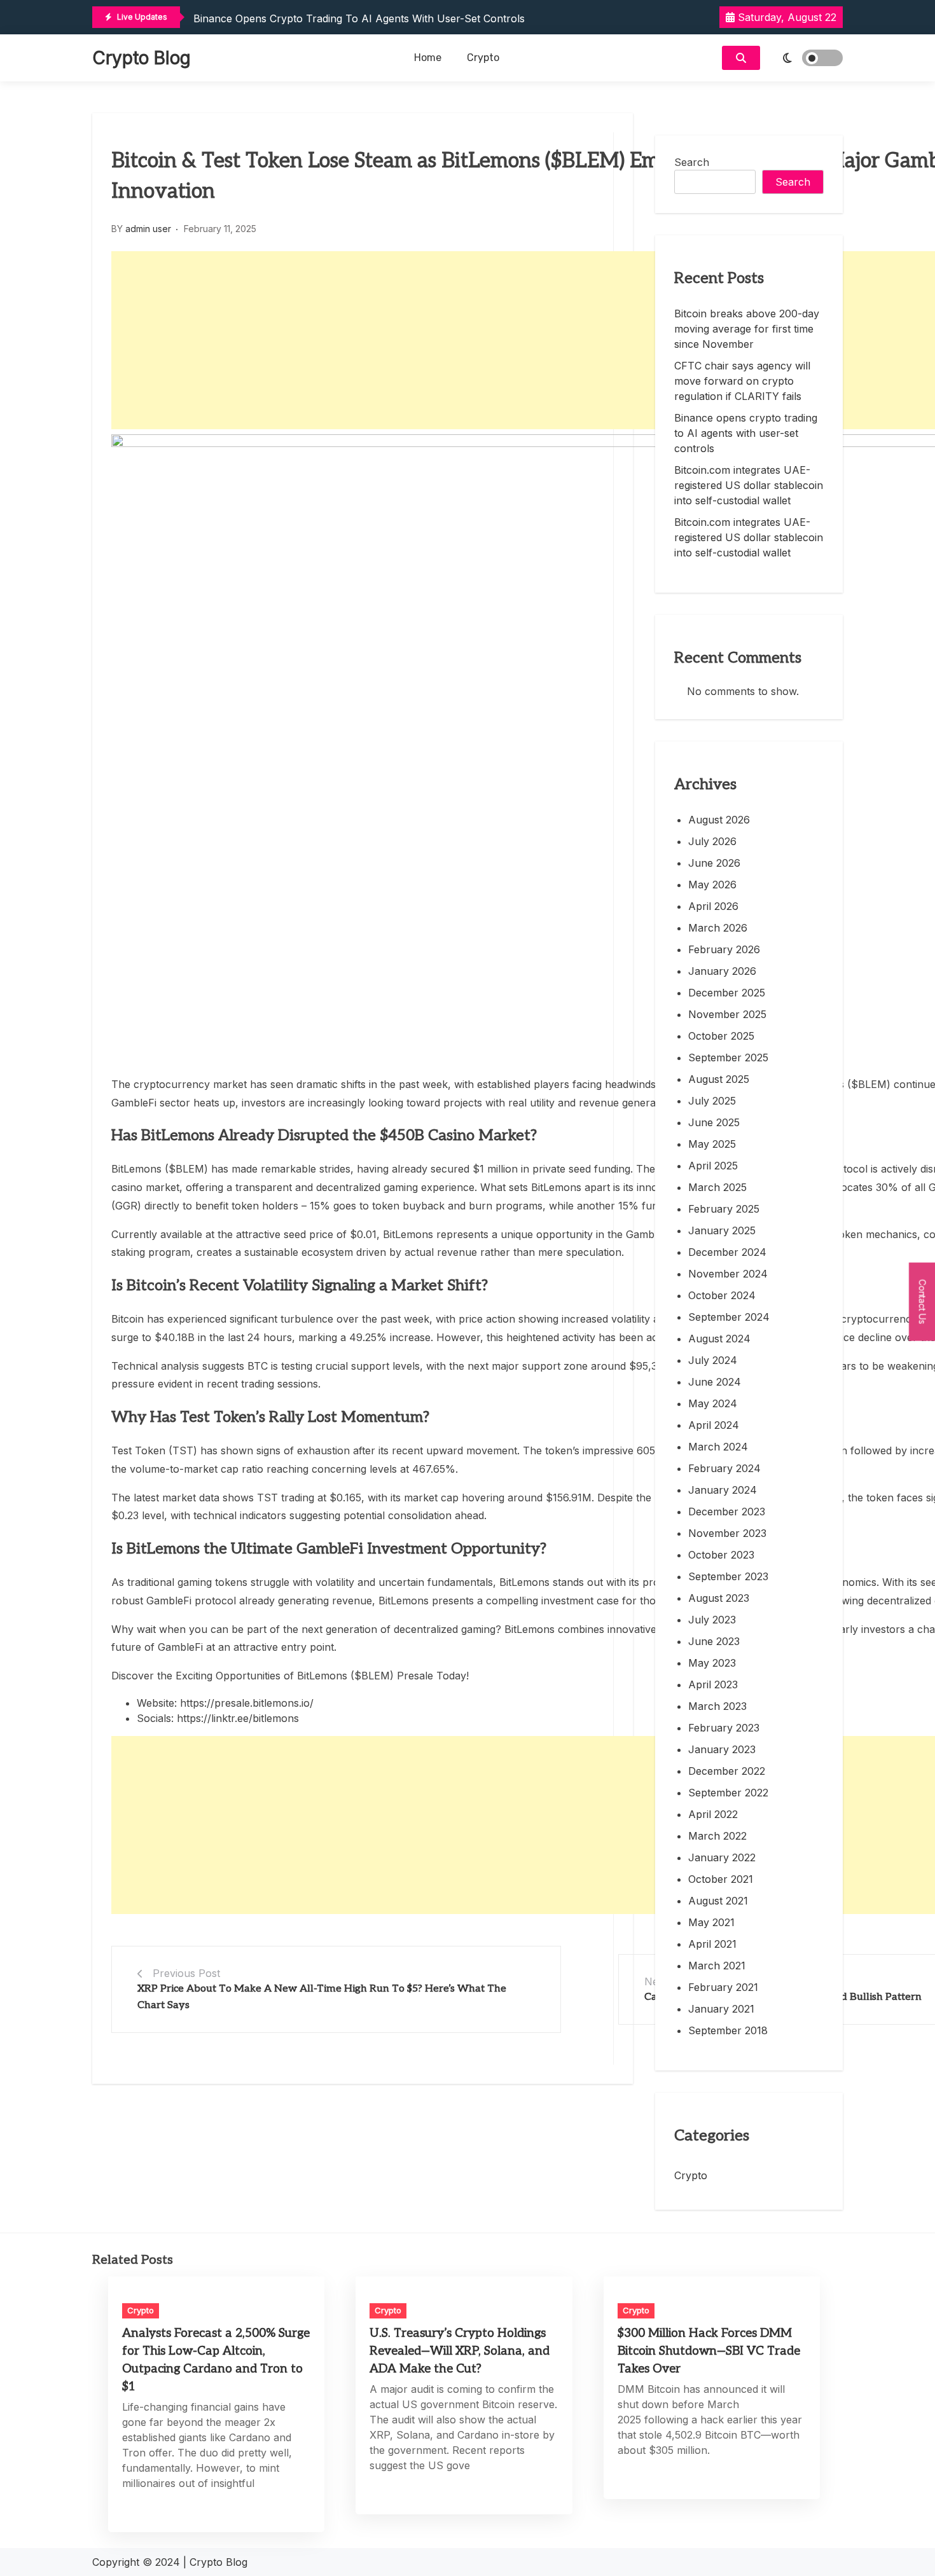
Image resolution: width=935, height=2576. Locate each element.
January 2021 (721, 2009)
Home (428, 58)
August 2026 (719, 820)
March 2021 (717, 1966)
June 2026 (714, 863)
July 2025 (712, 1101)
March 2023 (717, 1706)
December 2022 (727, 1771)
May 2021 (711, 1922)
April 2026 (713, 906)
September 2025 (728, 1057)
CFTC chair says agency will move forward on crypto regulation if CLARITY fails (742, 381)
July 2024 (713, 1360)
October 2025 (721, 1036)
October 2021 (721, 1879)
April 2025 (713, 1166)
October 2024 (722, 1295)
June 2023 (714, 1641)
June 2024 (715, 1382)
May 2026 (712, 885)
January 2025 (722, 1230)
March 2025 (717, 1187)
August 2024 (719, 1339)
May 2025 (712, 1144)
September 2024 (729, 1317)
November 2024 (728, 1274)
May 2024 (713, 1403)
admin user (148, 229)
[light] (805, 58)
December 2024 (727, 1252)
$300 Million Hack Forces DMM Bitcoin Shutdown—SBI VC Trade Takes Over (709, 2351)
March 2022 (717, 1836)
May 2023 (712, 1663)
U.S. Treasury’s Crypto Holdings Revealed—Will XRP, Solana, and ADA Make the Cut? (460, 2351)
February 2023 (724, 1728)
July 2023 (712, 1620)
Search (692, 162)
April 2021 (712, 1944)
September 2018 (728, 2030)
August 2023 (719, 1598)
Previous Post (186, 1973)
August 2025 (719, 1079)
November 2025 (727, 1014)
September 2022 (728, 1793)
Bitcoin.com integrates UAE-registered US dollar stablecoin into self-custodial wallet (749, 485)
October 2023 (721, 1555)
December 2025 (727, 993)
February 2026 (724, 949)
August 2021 (718, 1901)
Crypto (483, 58)
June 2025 (714, 1122)
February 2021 (723, 1987)
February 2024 (724, 1468)
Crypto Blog (142, 58)
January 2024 (723, 1490)
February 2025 (724, 1209)
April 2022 (713, 1814)
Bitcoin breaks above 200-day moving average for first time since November (747, 329)
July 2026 (712, 841)
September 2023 (728, 1576)
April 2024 (714, 1425)
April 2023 (713, 1684)
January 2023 (722, 1749)
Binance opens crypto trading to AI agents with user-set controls (359, 18)
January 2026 (722, 971)
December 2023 (727, 1512)
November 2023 (727, 1533)
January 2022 (722, 1857)
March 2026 (718, 928)
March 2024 (718, 1447)
